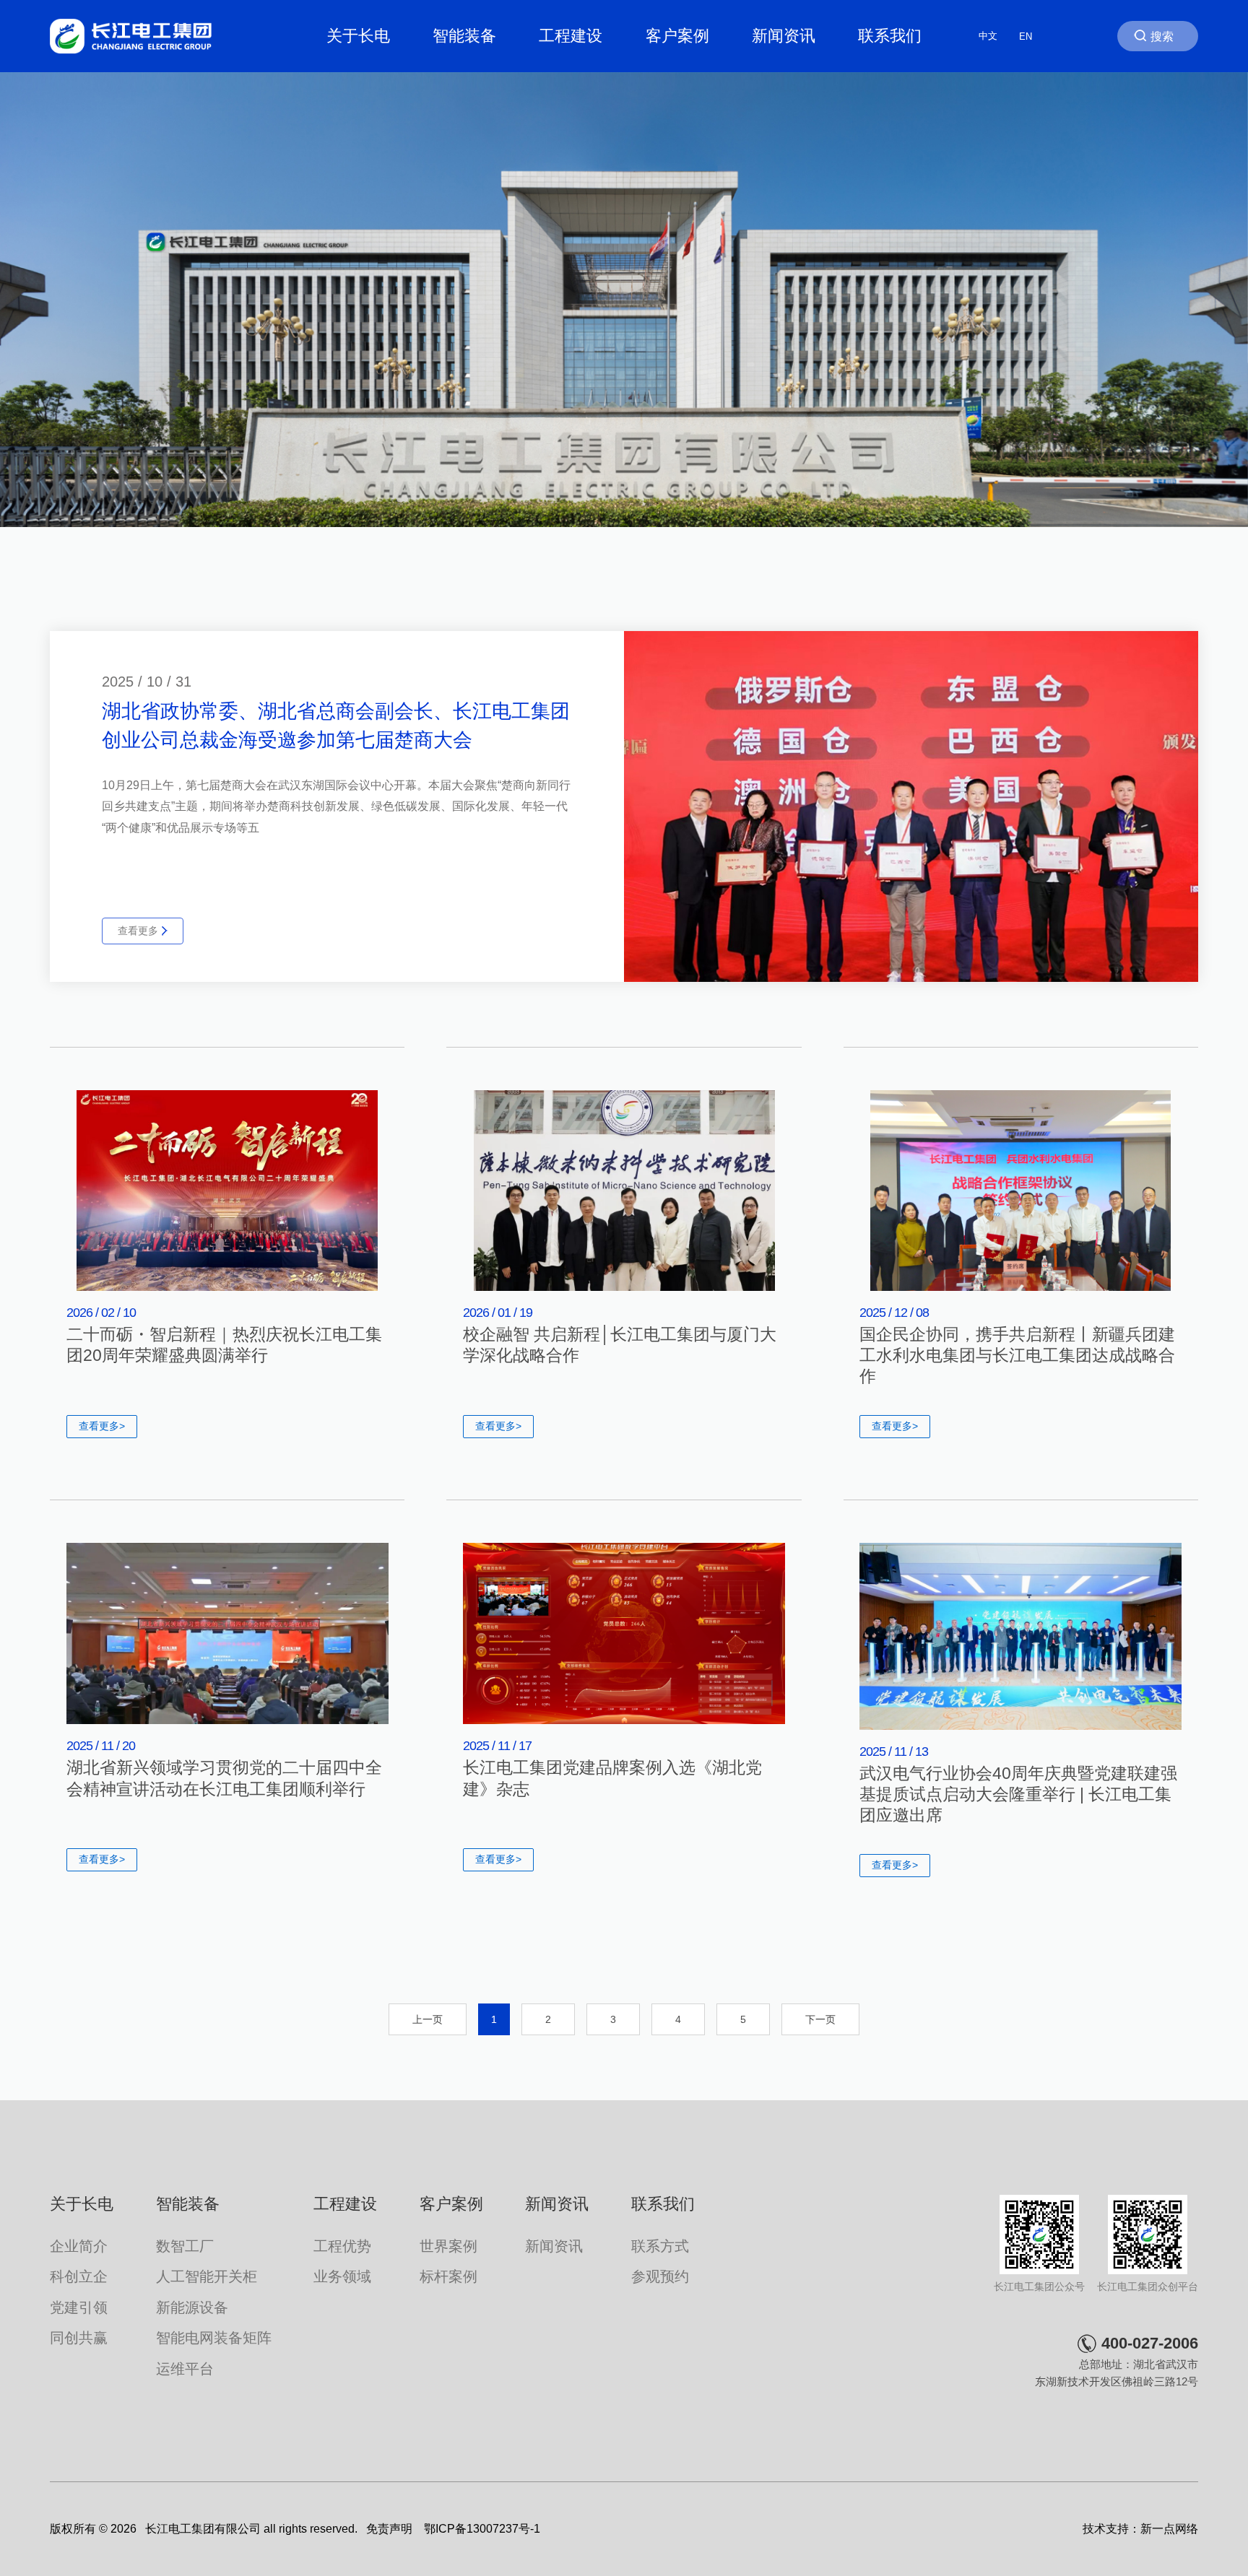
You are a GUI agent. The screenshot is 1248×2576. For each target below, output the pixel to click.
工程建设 (571, 36)
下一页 (820, 2019)
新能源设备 (192, 2307)
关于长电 (358, 36)
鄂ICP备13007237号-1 (482, 2529)
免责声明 (389, 2529)
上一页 (428, 2019)
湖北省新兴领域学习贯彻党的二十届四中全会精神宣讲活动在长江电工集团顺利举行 (224, 1778)
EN (1026, 36)
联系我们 (890, 36)
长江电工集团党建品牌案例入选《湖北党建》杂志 (612, 1778)
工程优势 (342, 2246)
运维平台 (185, 2369)
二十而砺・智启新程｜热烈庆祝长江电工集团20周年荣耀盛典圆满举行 (224, 1345)
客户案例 (677, 36)
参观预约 (660, 2276)
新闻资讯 (784, 36)
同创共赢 (79, 2338)
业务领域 (342, 2276)
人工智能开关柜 (207, 2276)
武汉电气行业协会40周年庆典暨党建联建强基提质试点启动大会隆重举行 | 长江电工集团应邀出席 (1018, 1795)
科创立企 (79, 2276)
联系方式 (660, 2246)
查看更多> (102, 1426)
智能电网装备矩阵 (214, 2338)
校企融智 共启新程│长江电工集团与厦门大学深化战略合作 (620, 1345)
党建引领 (79, 2307)
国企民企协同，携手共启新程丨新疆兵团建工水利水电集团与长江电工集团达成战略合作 (1017, 1356)
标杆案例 (448, 2276)
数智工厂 (185, 2246)
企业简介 (79, 2246)
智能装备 (464, 36)
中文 (988, 36)
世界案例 (448, 2246)
